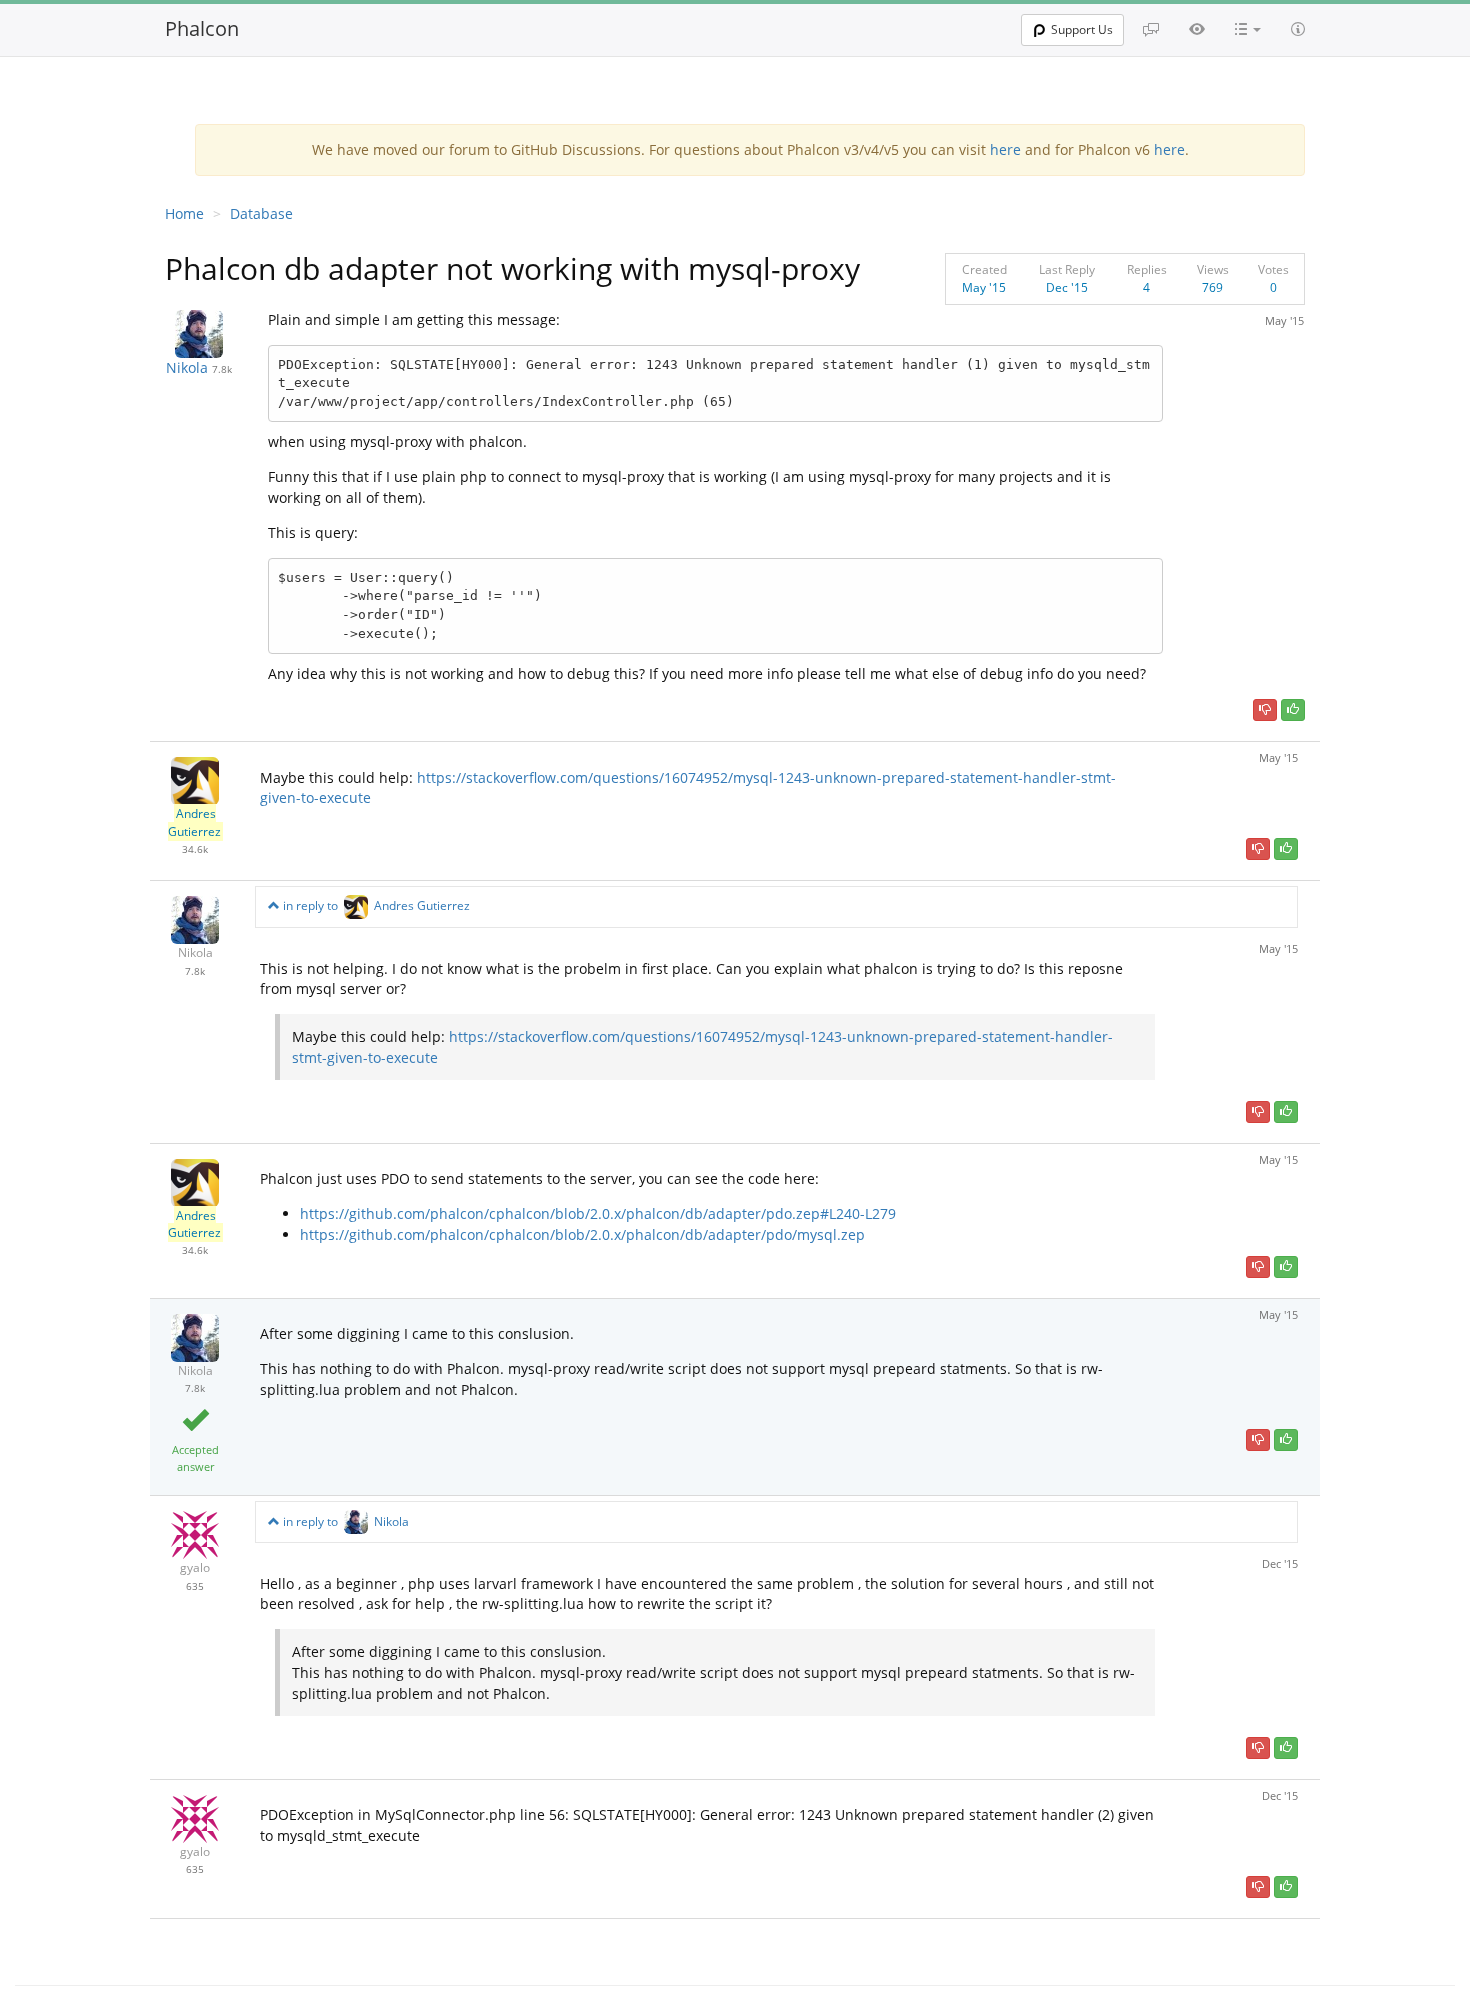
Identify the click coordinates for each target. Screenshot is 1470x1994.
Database (261, 213)
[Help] (1298, 29)
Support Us (1082, 29)
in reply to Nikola (344, 1521)
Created (984, 269)
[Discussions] (1151, 29)
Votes (1273, 269)
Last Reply (1067, 269)
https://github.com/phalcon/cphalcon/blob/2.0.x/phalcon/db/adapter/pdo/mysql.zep (582, 1234)
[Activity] (1197, 29)
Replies (1147, 269)
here (1005, 149)
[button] (1248, 29)
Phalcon (202, 28)
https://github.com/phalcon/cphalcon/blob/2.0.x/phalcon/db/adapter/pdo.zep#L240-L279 (598, 1213)
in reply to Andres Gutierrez (375, 905)
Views (1213, 269)
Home (184, 213)
